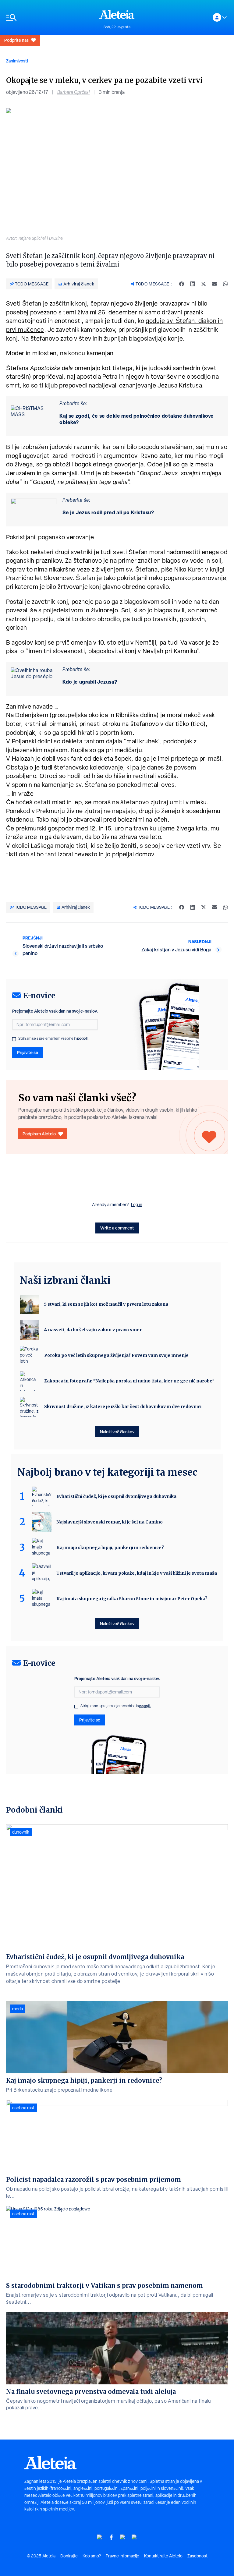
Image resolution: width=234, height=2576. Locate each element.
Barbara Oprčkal (73, 92)
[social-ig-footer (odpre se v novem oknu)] (134, 2537)
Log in (137, 1205)
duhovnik (21, 1832)
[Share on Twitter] (204, 284)
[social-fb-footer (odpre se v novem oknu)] (111, 2537)
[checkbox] (14, 1039)
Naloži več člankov (117, 1432)
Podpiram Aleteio (39, 1134)
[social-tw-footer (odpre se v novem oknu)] (123, 2537)
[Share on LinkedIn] (193, 284)
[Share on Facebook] (182, 284)
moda (18, 2009)
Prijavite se (28, 1052)
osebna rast (23, 2108)
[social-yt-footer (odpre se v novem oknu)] (100, 2537)
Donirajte (69, 2556)
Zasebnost (197, 2556)
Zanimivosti (17, 61)
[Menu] (50, 18)
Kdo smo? (92, 2556)
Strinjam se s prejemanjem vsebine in (53, 1039)
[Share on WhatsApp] (225, 284)
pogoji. (83, 1038)
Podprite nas (16, 40)
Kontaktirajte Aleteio (163, 2556)
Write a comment (117, 1228)
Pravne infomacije (122, 2556)
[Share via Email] (214, 284)
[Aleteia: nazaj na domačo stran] (117, 14)
